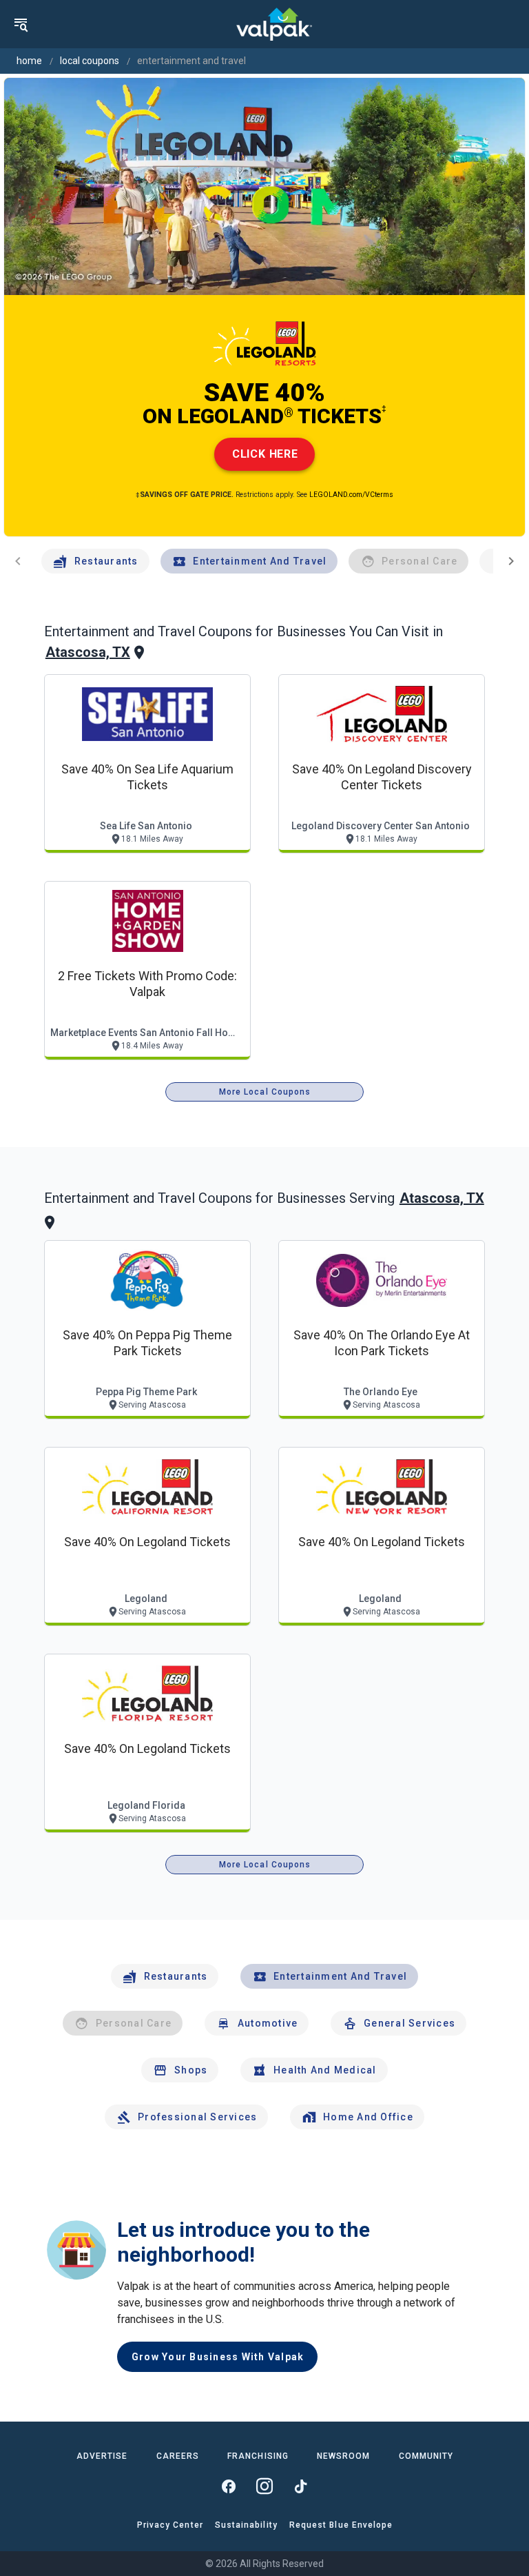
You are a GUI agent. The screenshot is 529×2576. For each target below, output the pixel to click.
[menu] (21, 24)
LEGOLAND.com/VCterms (351, 495)
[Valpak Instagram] (264, 2486)
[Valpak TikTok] (300, 2486)
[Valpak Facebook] (229, 2486)
